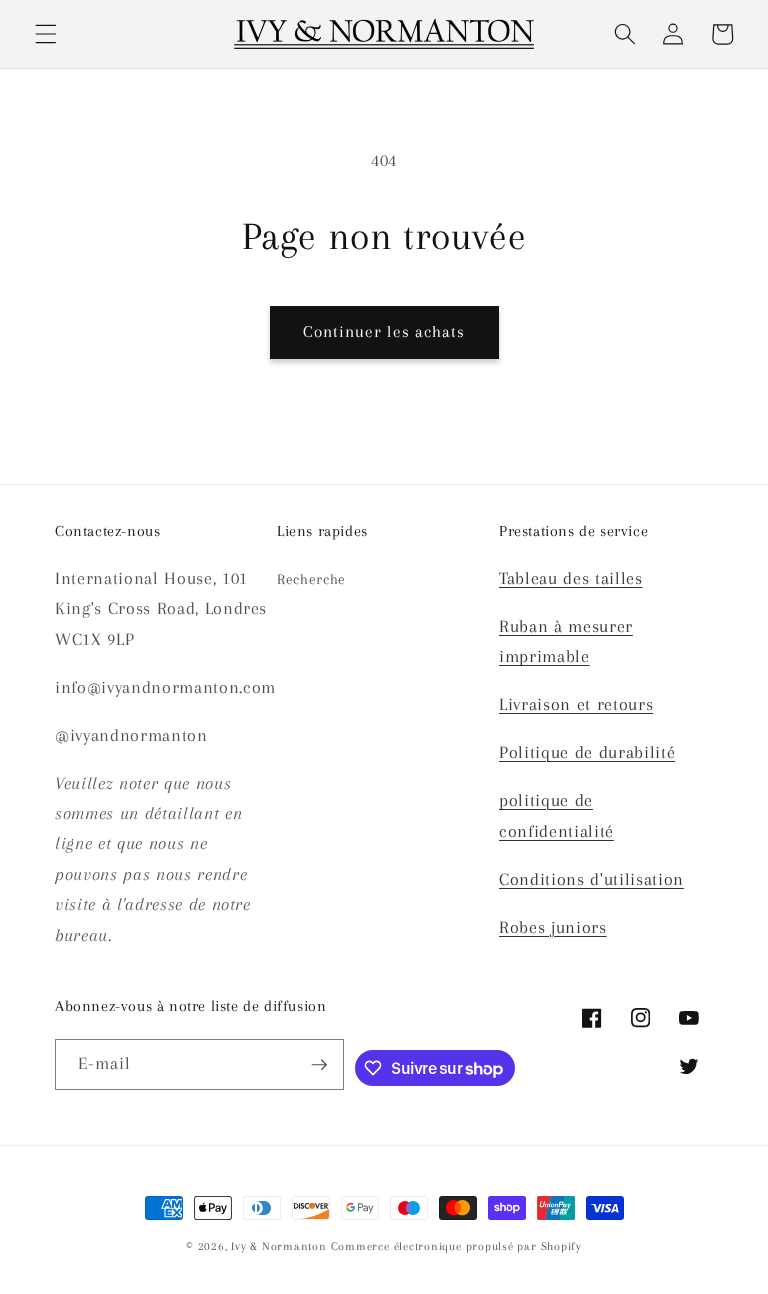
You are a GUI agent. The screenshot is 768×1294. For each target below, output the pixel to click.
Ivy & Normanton (279, 1246)
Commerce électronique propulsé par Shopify (456, 1246)
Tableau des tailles (571, 578)
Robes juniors (553, 927)
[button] (46, 34)
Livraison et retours (576, 704)
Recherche (311, 579)
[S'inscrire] (319, 1065)
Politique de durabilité (587, 752)
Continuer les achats (384, 332)
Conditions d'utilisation (591, 879)
